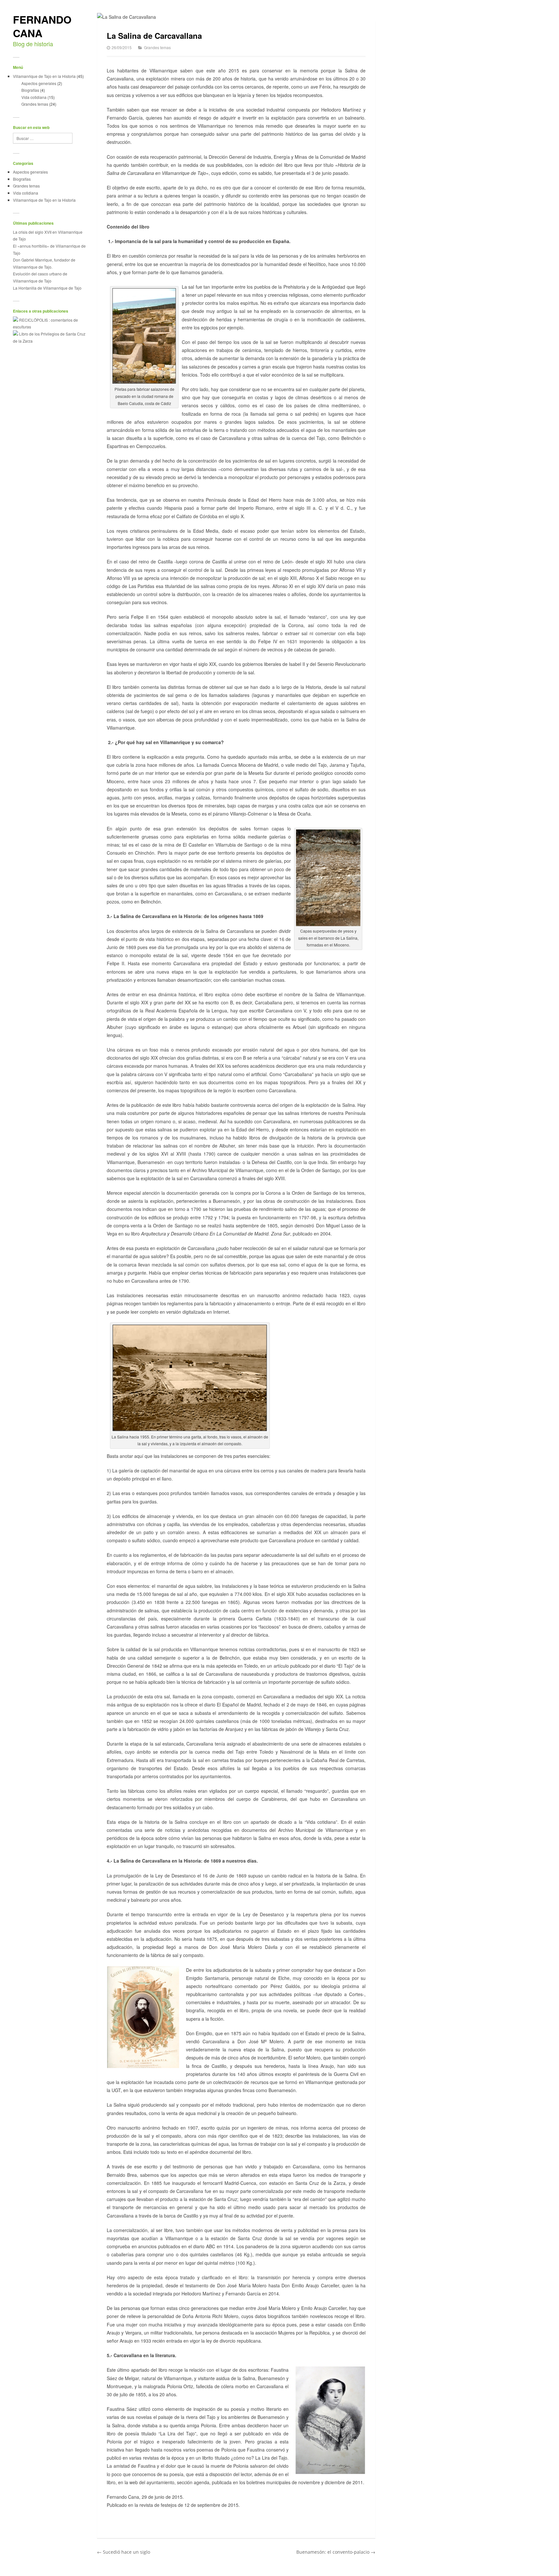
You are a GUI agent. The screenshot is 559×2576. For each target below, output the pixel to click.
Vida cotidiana (34, 97)
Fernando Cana (42, 26)
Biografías (30, 90)
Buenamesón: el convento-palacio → (336, 2552)
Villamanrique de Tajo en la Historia (44, 76)
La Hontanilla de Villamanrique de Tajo (47, 288)
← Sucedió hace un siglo (124, 2552)
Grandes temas (35, 104)
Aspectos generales (39, 83)
